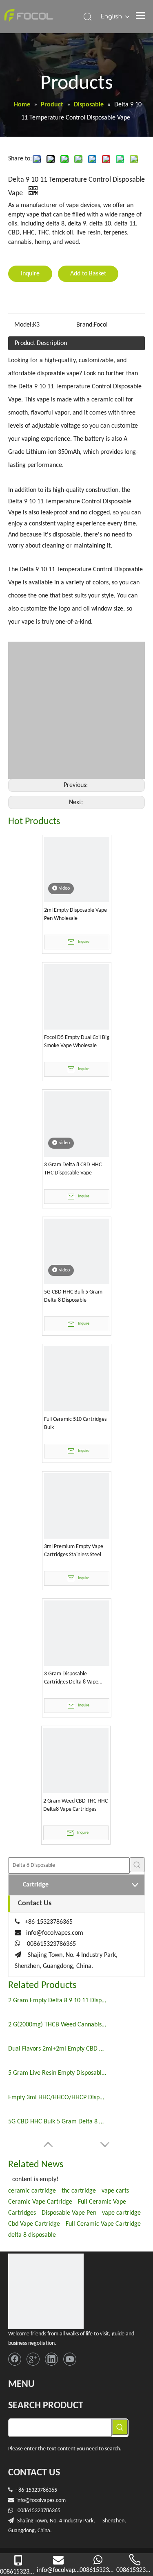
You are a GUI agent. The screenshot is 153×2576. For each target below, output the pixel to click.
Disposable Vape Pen (69, 2213)
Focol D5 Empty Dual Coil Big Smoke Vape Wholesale (77, 1042)
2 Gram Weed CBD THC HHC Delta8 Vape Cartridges (75, 1805)
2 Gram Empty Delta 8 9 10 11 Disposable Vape (57, 2001)
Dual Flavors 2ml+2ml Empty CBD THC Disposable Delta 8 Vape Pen (57, 2049)
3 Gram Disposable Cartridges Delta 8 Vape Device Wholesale (71, 1679)
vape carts (115, 2191)
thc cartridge (79, 2191)
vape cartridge (121, 2213)
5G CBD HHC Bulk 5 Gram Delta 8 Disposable (73, 1296)
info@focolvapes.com (55, 1933)
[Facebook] (15, 2359)
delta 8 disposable (32, 2235)
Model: (24, 325)
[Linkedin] (51, 2359)
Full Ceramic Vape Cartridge (103, 2224)
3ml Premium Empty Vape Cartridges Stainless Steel (74, 1551)
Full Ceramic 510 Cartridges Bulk (75, 1423)
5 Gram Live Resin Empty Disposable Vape (57, 2073)
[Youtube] (70, 2359)
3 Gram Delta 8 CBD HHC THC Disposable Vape (73, 1169)
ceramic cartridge (32, 2191)
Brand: (85, 325)
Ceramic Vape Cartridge (40, 2202)
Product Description (41, 343)
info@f (24, 2501)
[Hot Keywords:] (137, 1865)
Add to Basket (88, 274)
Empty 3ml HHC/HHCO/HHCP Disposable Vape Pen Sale (57, 2098)
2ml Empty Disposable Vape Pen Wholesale (75, 914)
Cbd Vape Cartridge (34, 2224)
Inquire (30, 274)
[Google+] (33, 2359)
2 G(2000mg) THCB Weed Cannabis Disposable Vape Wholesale (57, 2025)
